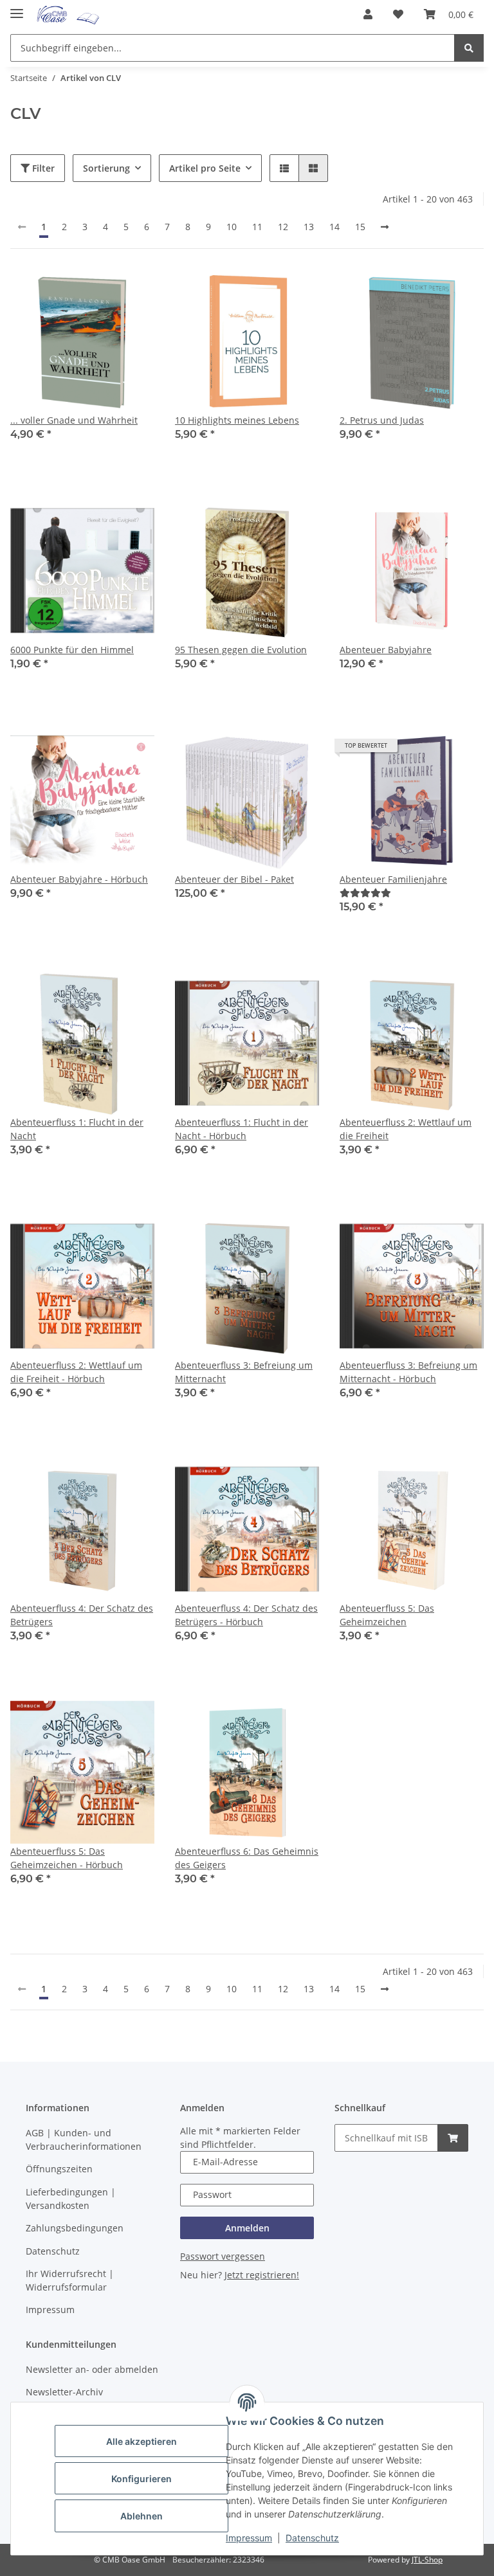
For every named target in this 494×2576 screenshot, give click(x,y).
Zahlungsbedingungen (75, 2228)
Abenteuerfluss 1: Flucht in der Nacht (77, 1129)
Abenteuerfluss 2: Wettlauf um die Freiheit (406, 1129)
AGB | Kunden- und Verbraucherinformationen (84, 2139)
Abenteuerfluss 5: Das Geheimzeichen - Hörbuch (67, 1858)
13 (309, 227)
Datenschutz (312, 2538)
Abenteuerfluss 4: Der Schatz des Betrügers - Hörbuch (246, 1615)
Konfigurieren (142, 2479)
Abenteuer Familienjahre (393, 879)
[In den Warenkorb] (453, 2138)
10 (232, 227)
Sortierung (106, 168)
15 (360, 227)
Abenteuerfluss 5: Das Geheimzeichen (387, 1615)
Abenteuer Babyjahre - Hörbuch (79, 879)
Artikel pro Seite (205, 168)
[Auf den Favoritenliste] (133, 291)
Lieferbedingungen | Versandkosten (71, 2199)
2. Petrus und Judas (382, 420)
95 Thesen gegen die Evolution (241, 650)
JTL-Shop (427, 2560)
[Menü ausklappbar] (17, 8)
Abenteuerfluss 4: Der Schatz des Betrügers (82, 1615)
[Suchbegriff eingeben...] (469, 48)
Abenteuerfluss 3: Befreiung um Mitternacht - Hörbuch (408, 1372)
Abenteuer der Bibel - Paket (234, 879)
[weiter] (385, 227)
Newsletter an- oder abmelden (92, 2369)
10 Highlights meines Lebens (237, 420)
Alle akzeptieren (142, 2441)
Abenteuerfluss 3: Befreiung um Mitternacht (244, 1372)
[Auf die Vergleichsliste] (99, 291)
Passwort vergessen (223, 2256)
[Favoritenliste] (398, 14)
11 (257, 227)
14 (334, 227)
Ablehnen (142, 2516)
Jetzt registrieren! (262, 2275)
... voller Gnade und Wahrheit (74, 420)
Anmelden (247, 2228)
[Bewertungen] (365, 893)
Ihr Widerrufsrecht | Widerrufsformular (70, 2280)
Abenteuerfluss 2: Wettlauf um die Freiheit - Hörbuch (76, 1372)
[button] (368, 14)
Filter (42, 168)
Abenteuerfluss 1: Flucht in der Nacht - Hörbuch (242, 1129)
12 (283, 227)
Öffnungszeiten (59, 2169)
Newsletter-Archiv (64, 2392)
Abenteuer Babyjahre (386, 650)
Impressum (249, 2538)
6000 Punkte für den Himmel (72, 650)
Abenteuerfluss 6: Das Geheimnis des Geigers (247, 1858)
